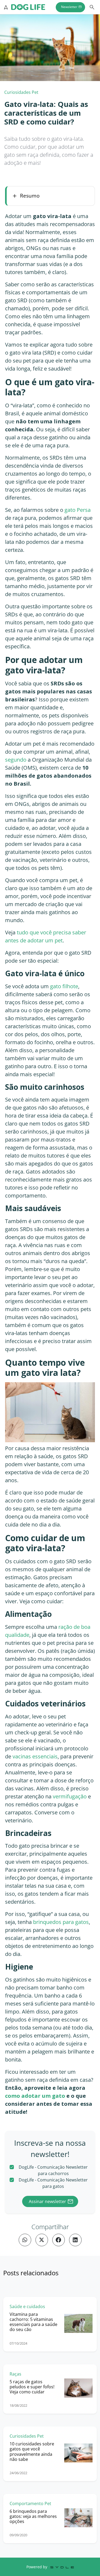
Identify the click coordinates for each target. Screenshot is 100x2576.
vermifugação (70, 1796)
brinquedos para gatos (61, 1922)
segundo (16, 760)
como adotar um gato (35, 2096)
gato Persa (78, 510)
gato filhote (64, 986)
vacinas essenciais (35, 1756)
